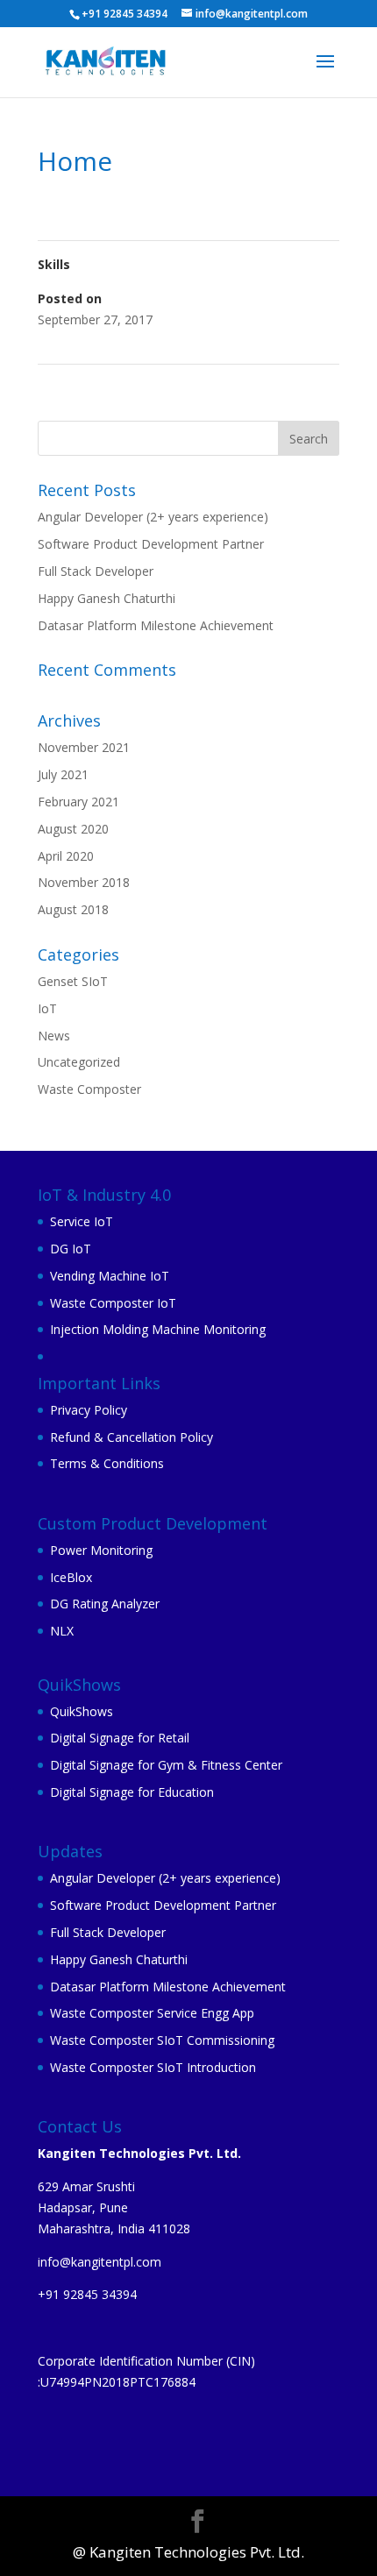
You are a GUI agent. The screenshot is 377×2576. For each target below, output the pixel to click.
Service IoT (82, 1221)
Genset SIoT (73, 981)
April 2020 (66, 856)
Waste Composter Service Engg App (152, 2013)
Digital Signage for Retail (120, 1738)
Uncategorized (79, 1062)
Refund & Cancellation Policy (132, 1437)
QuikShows (82, 1711)
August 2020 (73, 829)
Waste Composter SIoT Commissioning (162, 2040)
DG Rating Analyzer (105, 1604)
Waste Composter (89, 1089)
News (54, 1036)
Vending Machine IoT (110, 1276)
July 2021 (63, 774)
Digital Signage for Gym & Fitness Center (166, 1765)
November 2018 (84, 882)
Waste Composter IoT (113, 1303)
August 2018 (73, 909)
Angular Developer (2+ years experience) (153, 517)
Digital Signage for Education (132, 1792)
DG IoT (71, 1249)
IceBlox (71, 1577)
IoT (47, 1008)
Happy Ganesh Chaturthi (107, 598)
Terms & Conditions (107, 1463)
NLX (62, 1631)
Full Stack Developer (96, 571)
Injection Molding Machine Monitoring (158, 1329)
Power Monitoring (101, 1550)
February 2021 (78, 802)
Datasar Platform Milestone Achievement (156, 625)
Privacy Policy (89, 1410)
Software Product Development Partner (151, 544)
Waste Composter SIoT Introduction (153, 2067)
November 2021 (84, 747)
